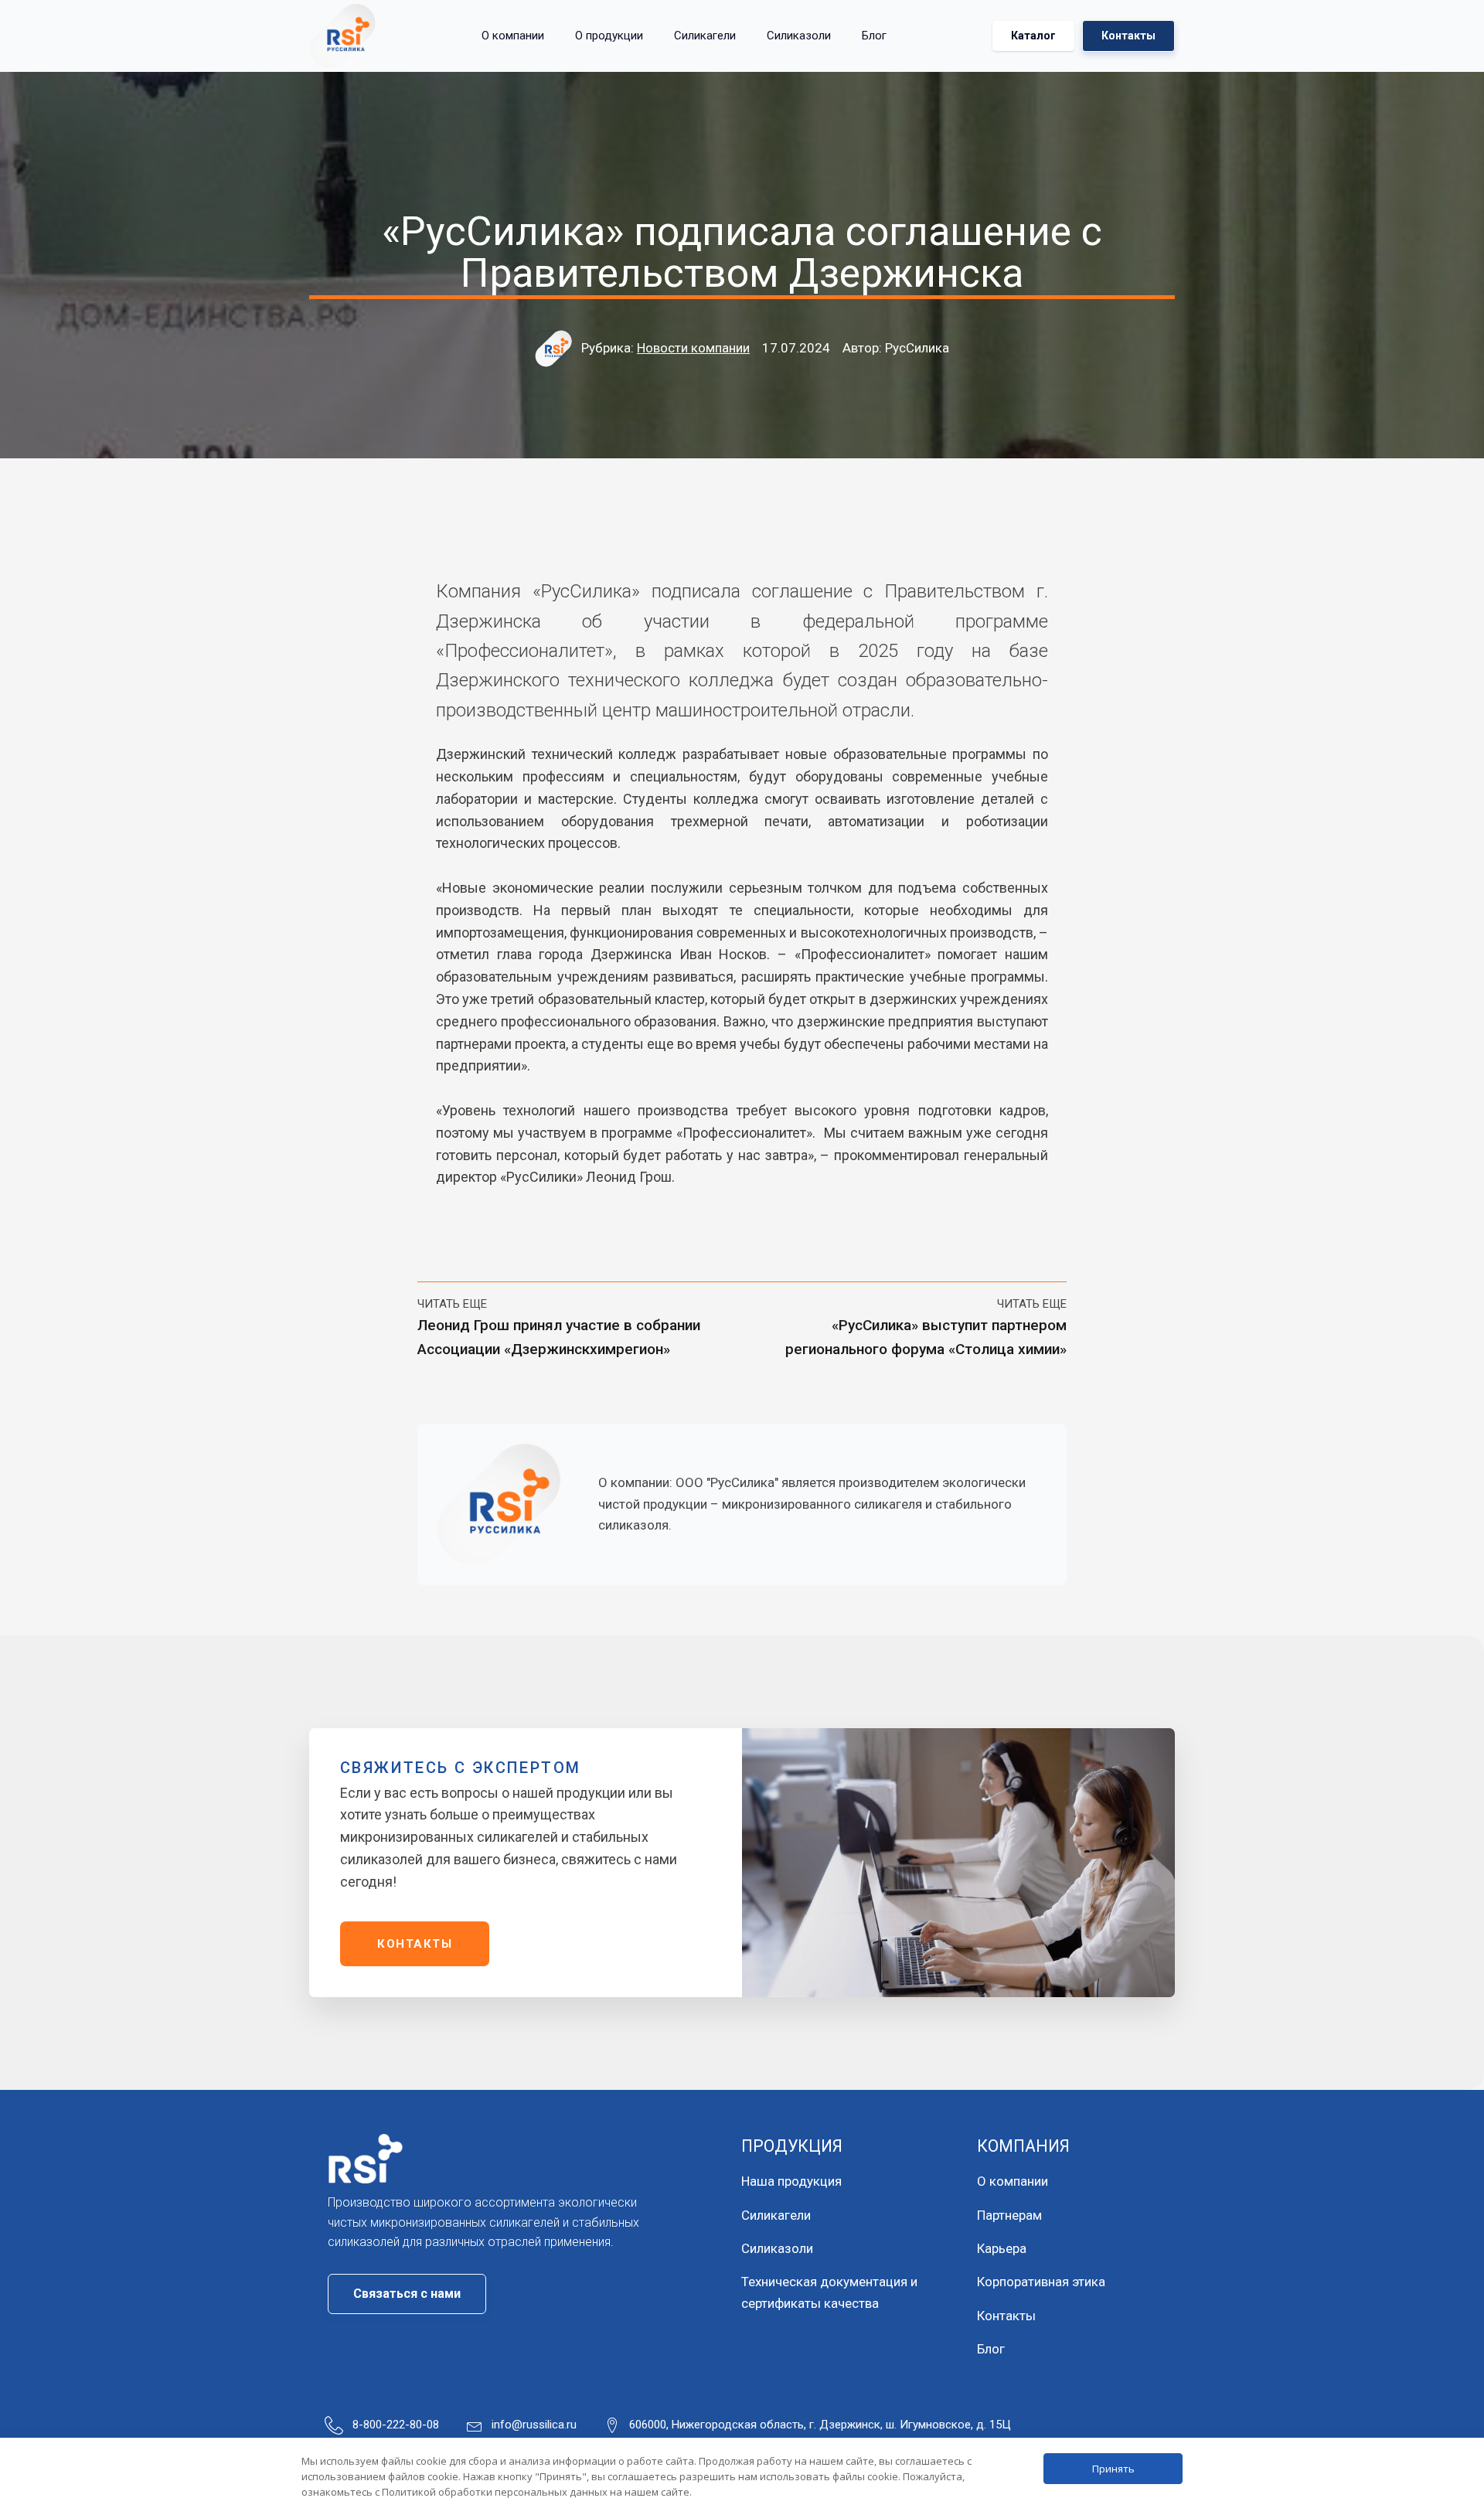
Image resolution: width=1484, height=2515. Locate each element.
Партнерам (1009, 2215)
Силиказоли (799, 36)
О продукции (609, 36)
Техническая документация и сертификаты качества (829, 2292)
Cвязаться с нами (407, 2294)
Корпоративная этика (1041, 2282)
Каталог (1033, 36)
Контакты (1128, 36)
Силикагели (705, 36)
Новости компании (693, 348)
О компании (513, 36)
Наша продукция (791, 2181)
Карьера (1002, 2248)
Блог (874, 36)
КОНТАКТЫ (415, 1944)
